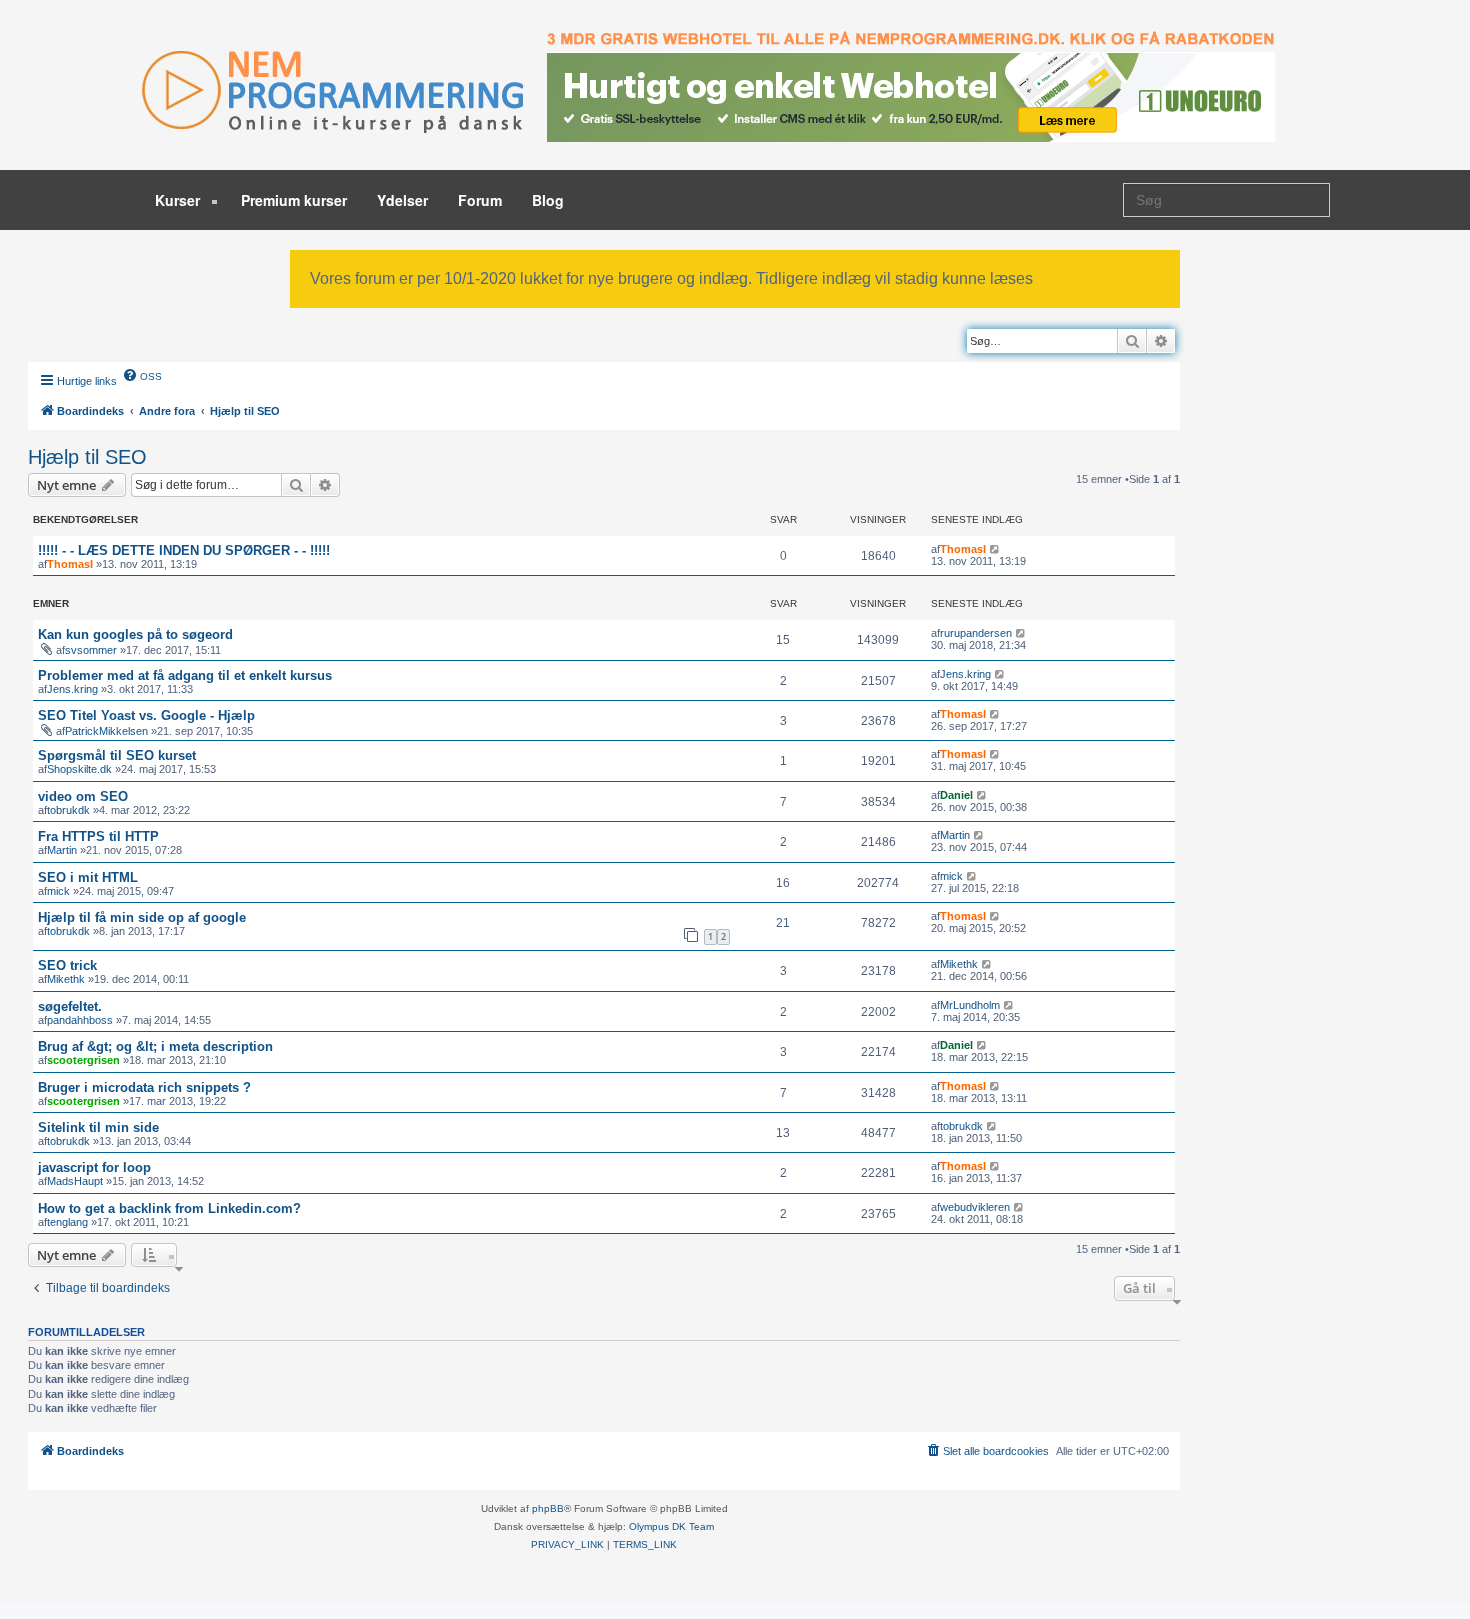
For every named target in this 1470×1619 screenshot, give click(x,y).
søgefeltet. (70, 1006)
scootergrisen (83, 1060)
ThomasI (70, 564)
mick (58, 891)
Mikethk (66, 979)
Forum (480, 200)
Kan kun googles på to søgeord (135, 634)
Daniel (956, 795)
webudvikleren (975, 1207)
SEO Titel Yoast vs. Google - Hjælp (146, 715)
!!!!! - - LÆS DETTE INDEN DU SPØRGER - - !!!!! (184, 550)
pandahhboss (80, 1020)
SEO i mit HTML (88, 877)
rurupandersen (976, 633)
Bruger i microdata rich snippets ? (144, 1087)
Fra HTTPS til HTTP (98, 836)
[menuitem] (142, 375)
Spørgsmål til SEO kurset (117, 755)
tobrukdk (68, 810)
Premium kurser (294, 200)
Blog (548, 200)
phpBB (548, 1508)
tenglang (67, 1222)
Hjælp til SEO (87, 457)
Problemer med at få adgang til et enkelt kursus (185, 675)
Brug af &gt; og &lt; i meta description (155, 1046)
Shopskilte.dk (79, 769)
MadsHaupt (75, 1181)
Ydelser (402, 200)
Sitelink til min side (98, 1127)
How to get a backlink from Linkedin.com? (169, 1208)
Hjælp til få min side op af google (142, 917)
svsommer (91, 650)
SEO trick (67, 965)
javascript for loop (94, 1167)
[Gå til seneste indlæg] (995, 549)
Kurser (179, 200)
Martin (62, 850)
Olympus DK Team (671, 1526)
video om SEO (83, 796)
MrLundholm (970, 1005)
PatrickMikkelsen (106, 731)
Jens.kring (72, 689)
